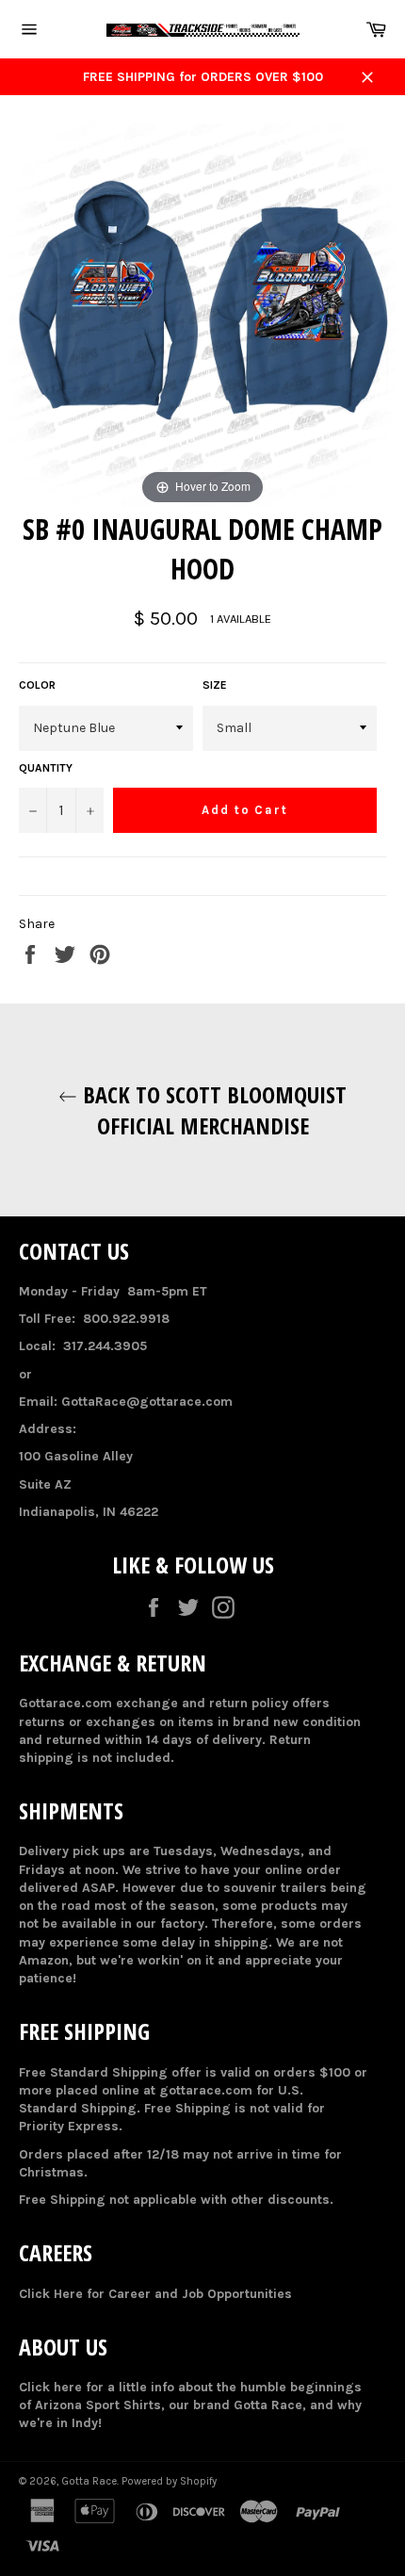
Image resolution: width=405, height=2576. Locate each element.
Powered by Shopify (169, 2481)
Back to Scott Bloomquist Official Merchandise (212, 1110)
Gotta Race (89, 2481)
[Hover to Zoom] (202, 316)
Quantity (46, 768)
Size (215, 685)
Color (37, 685)
